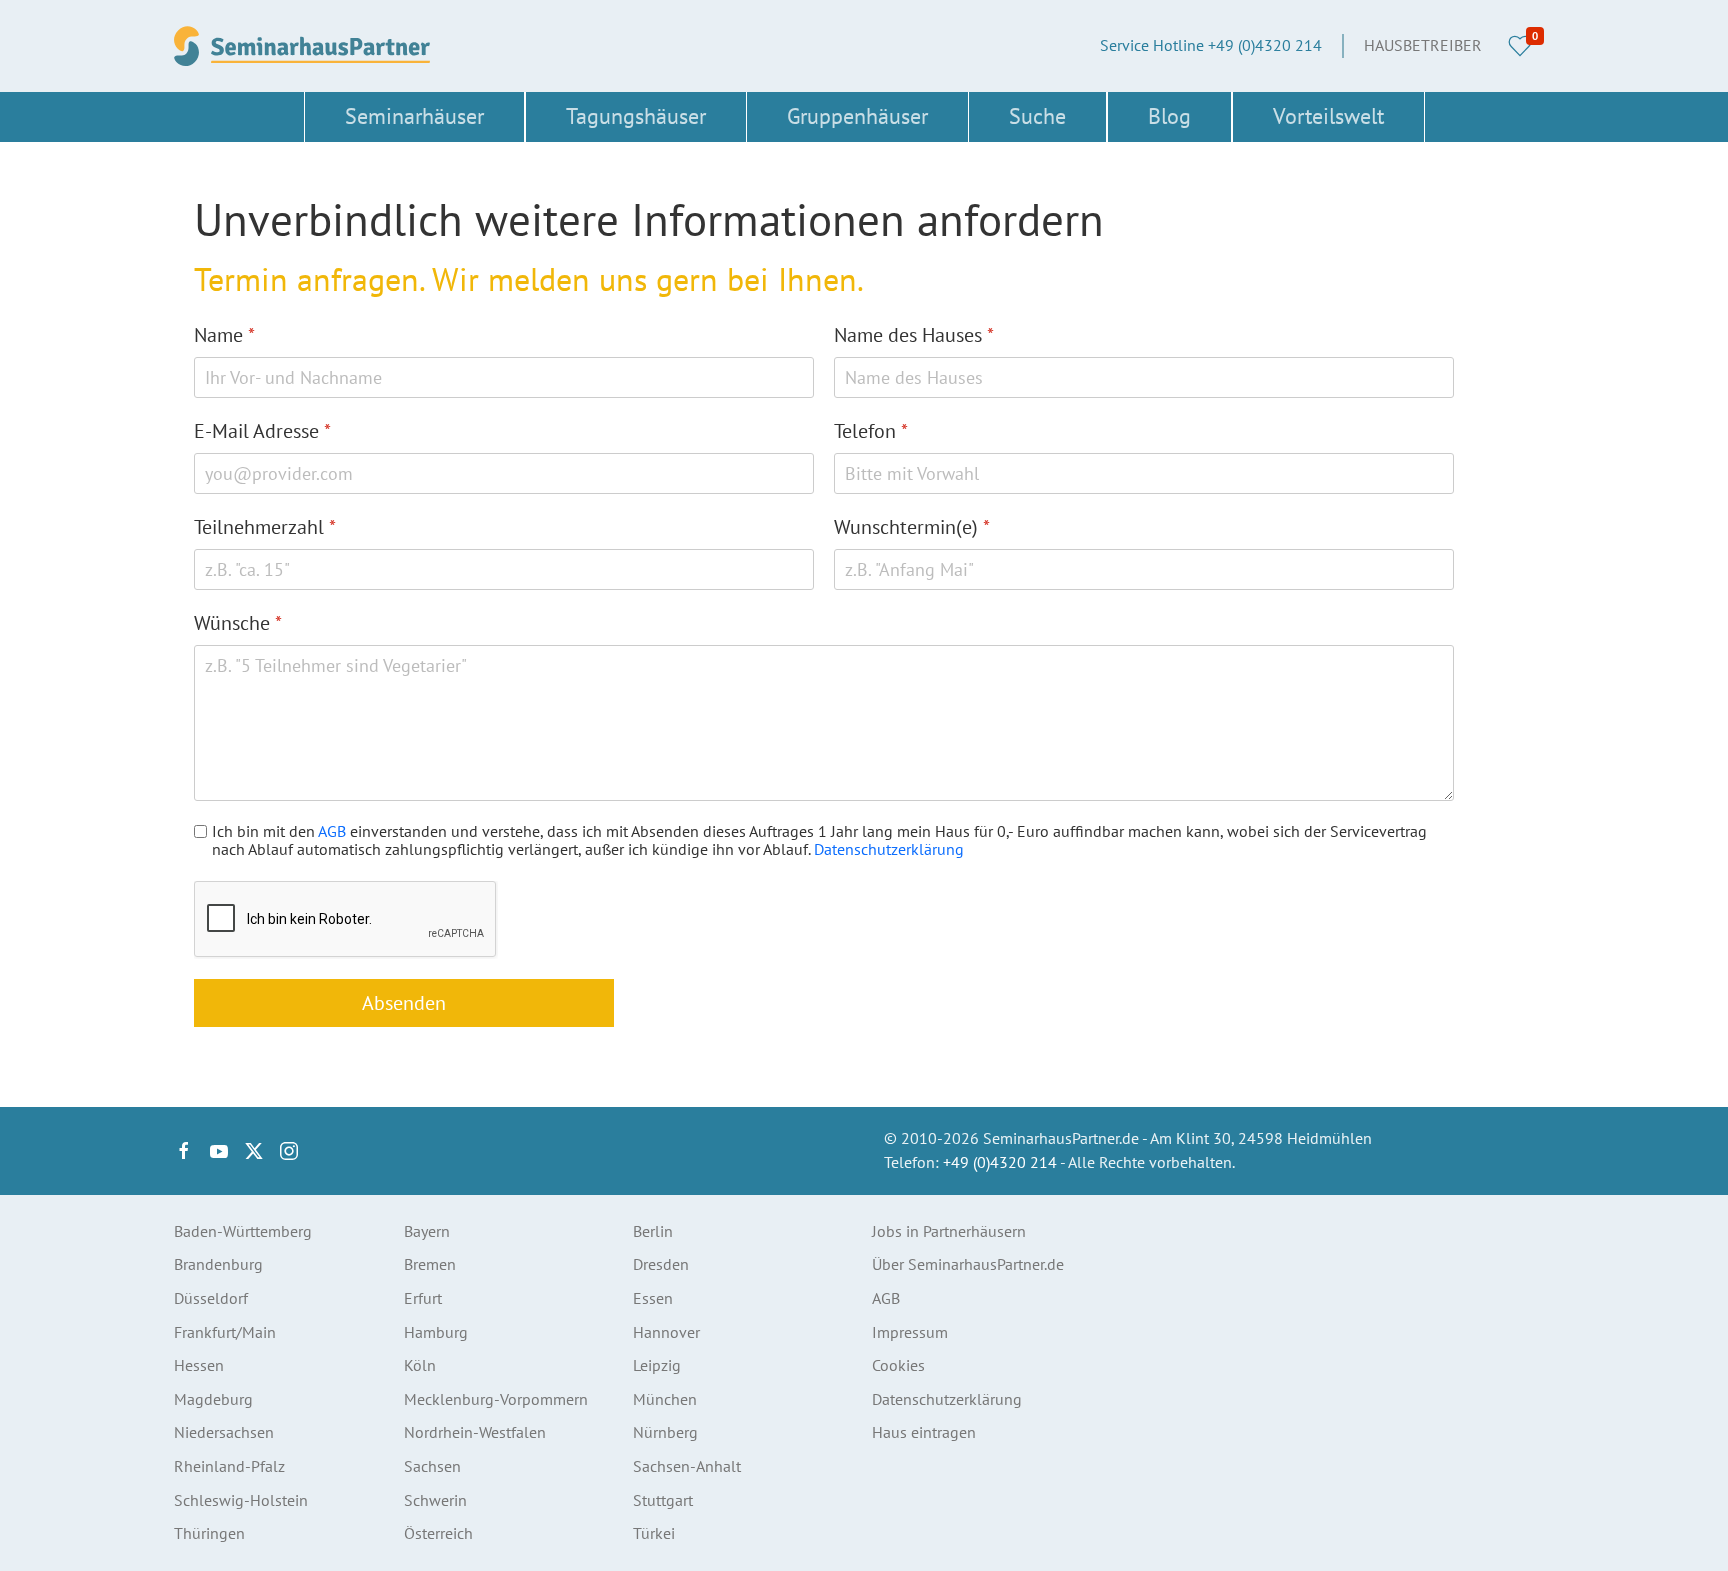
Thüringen (209, 1533)
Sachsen (432, 1466)
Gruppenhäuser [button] (857, 116)
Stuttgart (663, 1500)
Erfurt (423, 1298)
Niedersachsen (224, 1432)
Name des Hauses (914, 335)
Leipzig (657, 1365)
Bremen (430, 1264)
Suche (1037, 116)
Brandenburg (218, 1264)
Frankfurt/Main (225, 1332)
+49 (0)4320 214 (1000, 1162)
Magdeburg (213, 1399)
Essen (653, 1298)
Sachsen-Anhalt (687, 1466)
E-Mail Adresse (262, 431)
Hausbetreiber (1423, 45)
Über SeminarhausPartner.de (968, 1264)
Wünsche (238, 623)
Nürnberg (665, 1432)
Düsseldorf (211, 1298)
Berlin (653, 1231)
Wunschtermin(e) (912, 527)
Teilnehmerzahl (265, 527)
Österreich (438, 1533)
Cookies (898, 1365)
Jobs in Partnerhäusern (949, 1231)
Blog (1169, 116)
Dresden (661, 1264)
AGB (332, 831)
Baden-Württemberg (243, 1231)
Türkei (654, 1533)
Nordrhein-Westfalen (475, 1432)
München (665, 1399)
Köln (420, 1365)
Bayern (427, 1231)
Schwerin (435, 1500)
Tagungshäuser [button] (636, 116)
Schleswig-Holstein (241, 1500)
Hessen (199, 1365)
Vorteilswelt (1328, 116)
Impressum (910, 1332)
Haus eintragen (924, 1432)
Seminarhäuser (414, 116)
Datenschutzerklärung (889, 849)
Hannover (666, 1332)
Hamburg (436, 1332)
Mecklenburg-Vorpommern (496, 1399)
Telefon (871, 431)
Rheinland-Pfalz (229, 1466)
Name (224, 335)
